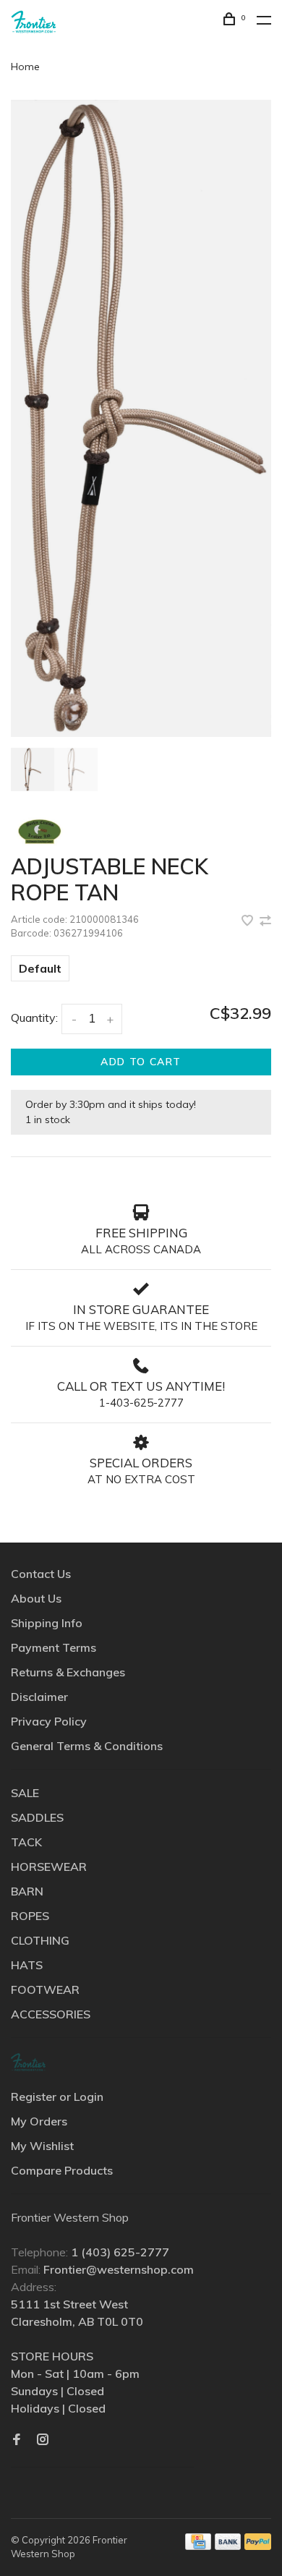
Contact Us (41, 1574)
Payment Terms (54, 1647)
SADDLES (37, 1817)
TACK (26, 1842)
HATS (27, 1965)
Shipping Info (47, 1623)
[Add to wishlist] (249, 921)
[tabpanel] (141, 418)
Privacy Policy (49, 1721)
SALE (25, 1793)
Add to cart (141, 1062)
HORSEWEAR (49, 1867)
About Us (36, 1598)
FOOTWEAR (45, 1989)
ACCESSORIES (51, 2014)
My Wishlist (42, 2146)
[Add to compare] (265, 921)
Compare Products (62, 2170)
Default (40, 968)
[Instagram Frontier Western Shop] (43, 2440)
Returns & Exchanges (68, 1672)
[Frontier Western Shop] (28, 2062)
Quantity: (34, 1018)
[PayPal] (258, 2546)
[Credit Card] (198, 2546)
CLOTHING (40, 1940)
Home (25, 67)
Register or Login (57, 2097)
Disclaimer (39, 1697)
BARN (27, 1891)
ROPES (30, 1916)
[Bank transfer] (228, 2546)
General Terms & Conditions (87, 1746)
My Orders (39, 2121)
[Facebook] (17, 2440)
